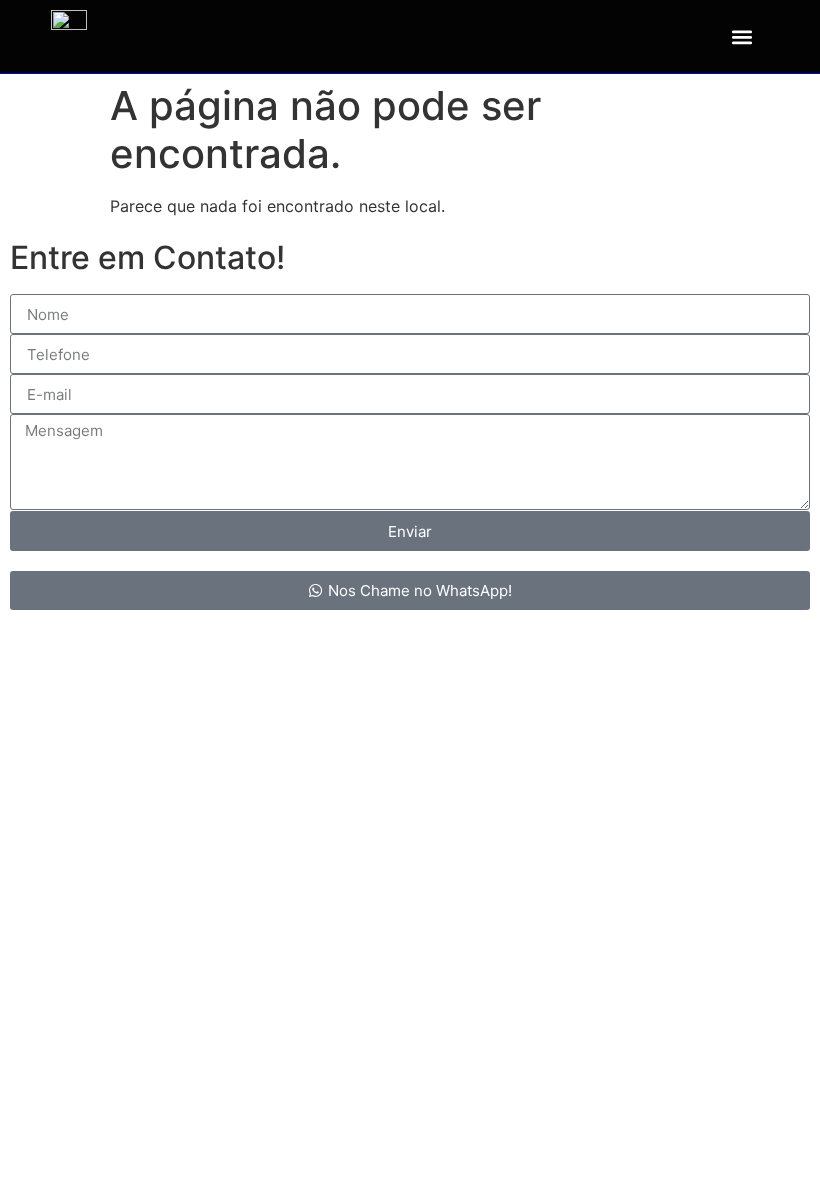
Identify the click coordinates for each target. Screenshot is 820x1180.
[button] (742, 36)
